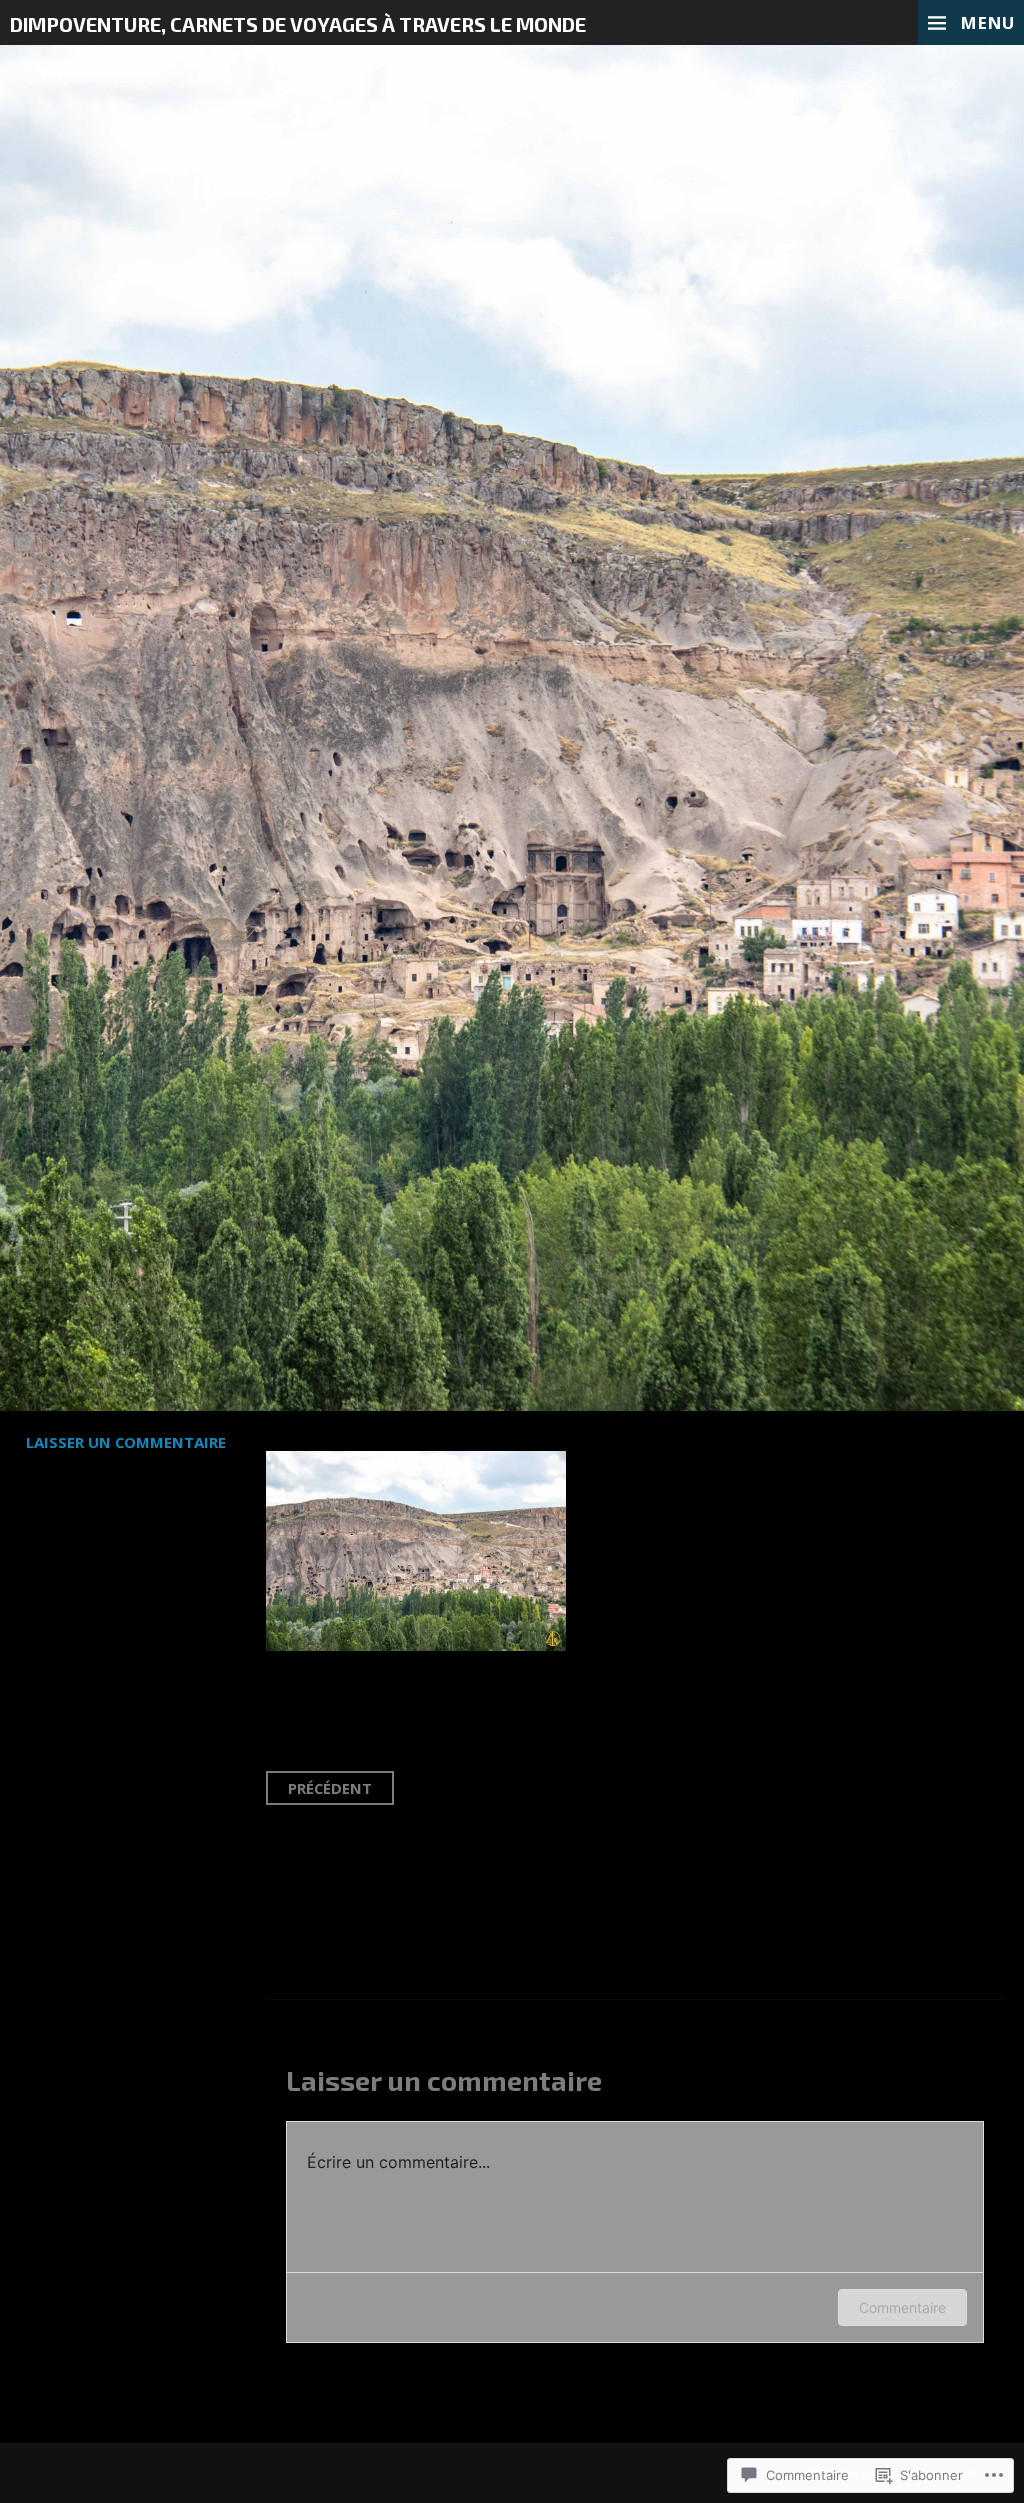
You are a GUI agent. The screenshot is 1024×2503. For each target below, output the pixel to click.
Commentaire (902, 2307)
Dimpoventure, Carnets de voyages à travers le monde (298, 24)
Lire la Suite (99, 594)
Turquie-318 (148, 459)
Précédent (330, 1788)
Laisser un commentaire (126, 1442)
